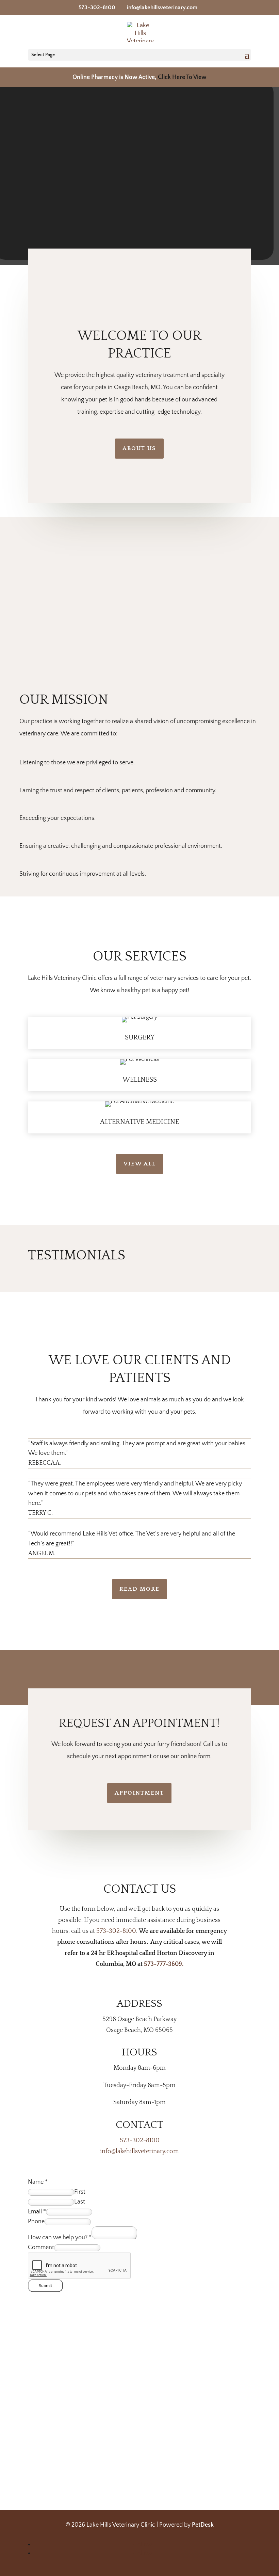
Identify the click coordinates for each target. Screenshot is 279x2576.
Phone (36, 2222)
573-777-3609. (164, 1964)
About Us (139, 448)
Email (37, 2212)
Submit (45, 2286)
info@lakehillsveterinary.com (139, 2151)
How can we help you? (60, 2238)
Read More (139, 1589)
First (80, 2192)
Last (80, 2202)
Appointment (139, 1793)
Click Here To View (182, 77)
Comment (41, 2247)
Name (38, 2182)
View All (140, 1164)
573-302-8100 (97, 7)
